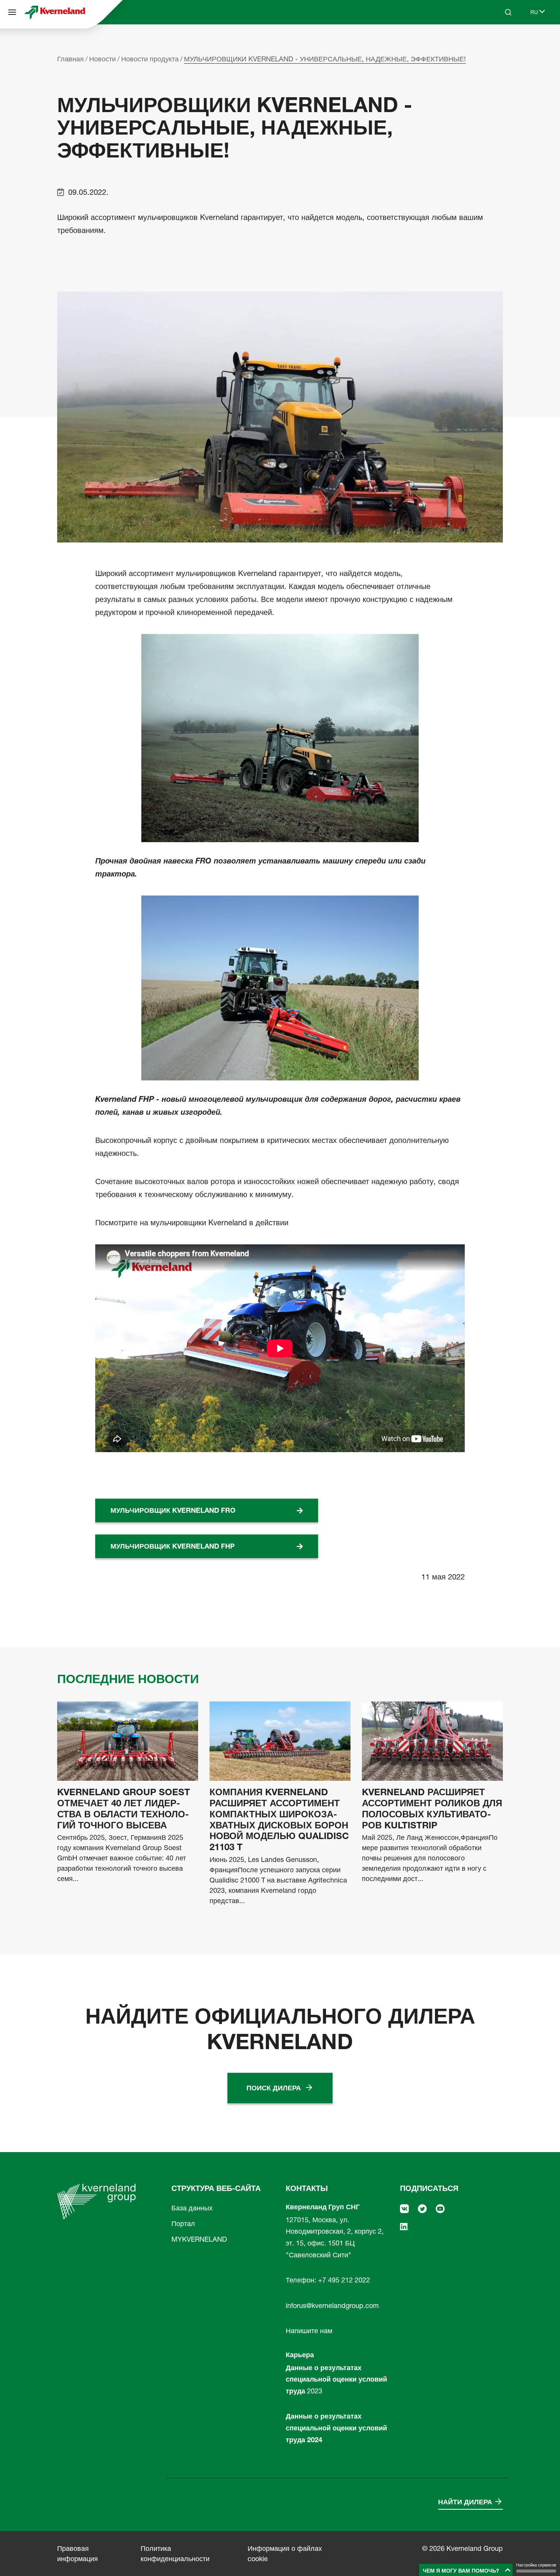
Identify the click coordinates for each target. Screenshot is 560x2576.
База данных (192, 2208)
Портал (183, 2224)
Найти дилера (465, 2502)
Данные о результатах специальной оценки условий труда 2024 (336, 2428)
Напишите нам (309, 2331)
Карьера (300, 2355)
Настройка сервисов (536, 2565)
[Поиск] (503, 41)
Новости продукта (150, 59)
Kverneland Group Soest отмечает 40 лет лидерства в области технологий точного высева (124, 1809)
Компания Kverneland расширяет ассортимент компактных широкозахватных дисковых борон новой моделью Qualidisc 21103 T (279, 1820)
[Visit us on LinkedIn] (404, 2226)
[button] (467, 2570)
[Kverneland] (55, 12)
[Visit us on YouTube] (440, 2208)
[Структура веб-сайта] (12, 12)
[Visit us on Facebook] (404, 2208)
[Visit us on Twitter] (422, 2208)
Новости (102, 59)
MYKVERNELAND (199, 2239)
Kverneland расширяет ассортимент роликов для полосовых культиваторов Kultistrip (432, 1809)
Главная (70, 59)
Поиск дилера (274, 2088)
